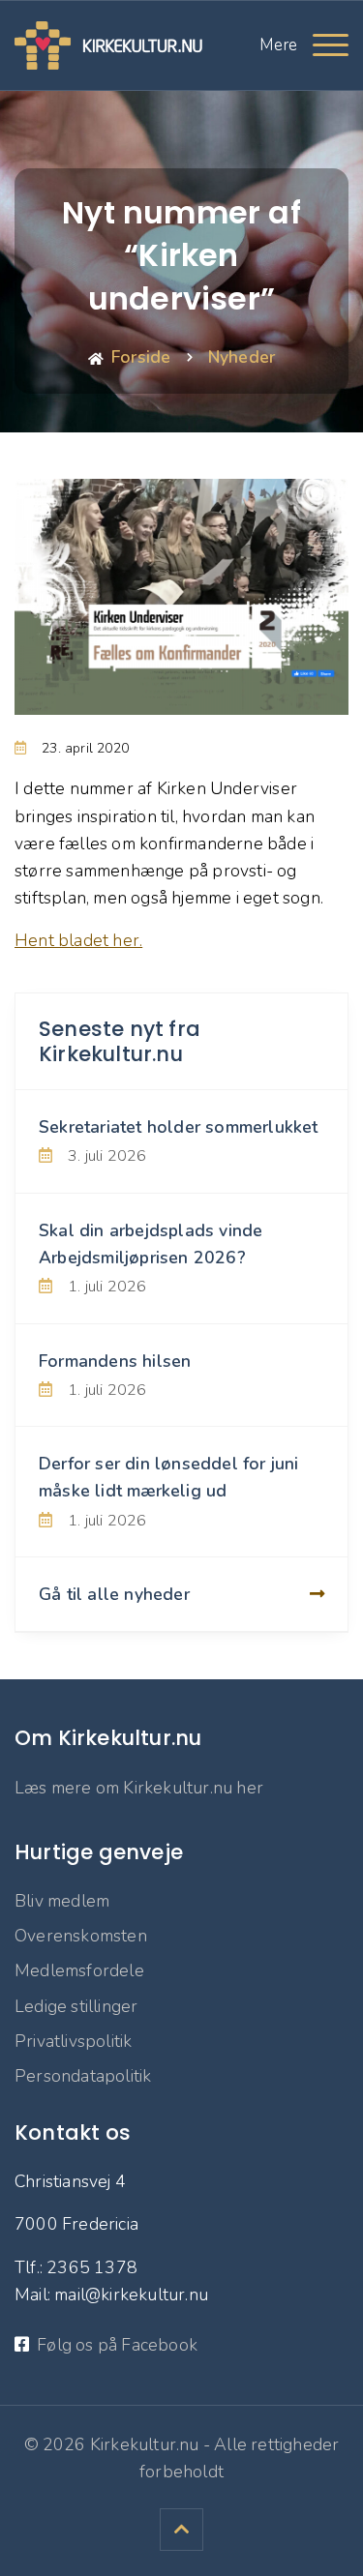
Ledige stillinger (76, 2006)
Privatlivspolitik (73, 2041)
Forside (141, 357)
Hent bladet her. (78, 940)
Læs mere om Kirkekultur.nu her (139, 1788)
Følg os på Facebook (117, 2345)
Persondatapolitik (83, 2076)
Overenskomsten (81, 1936)
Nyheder (242, 357)
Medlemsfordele (79, 1970)
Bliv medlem (62, 1901)
